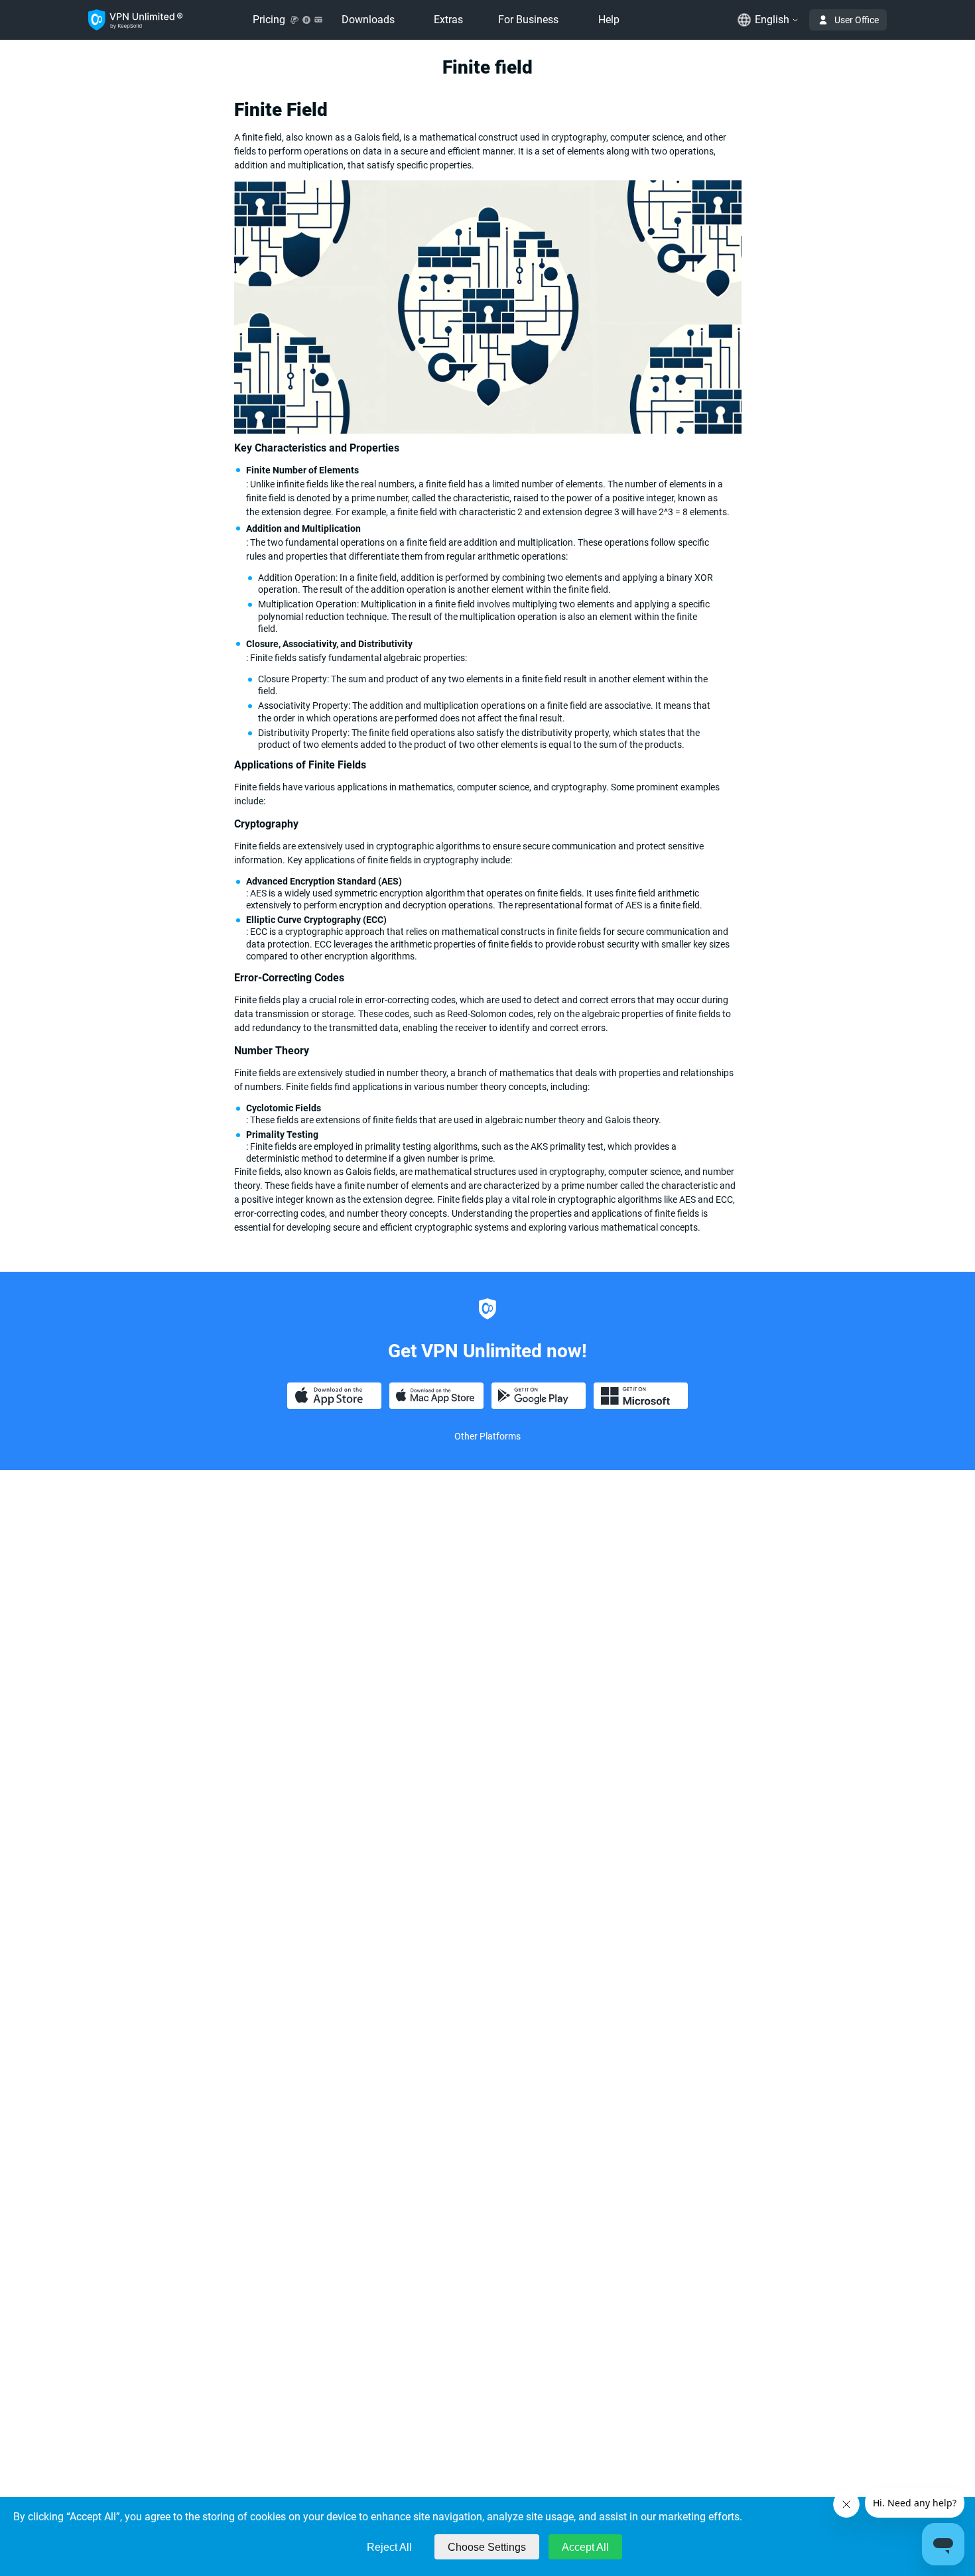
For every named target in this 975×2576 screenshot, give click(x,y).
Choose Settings (487, 2547)
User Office (857, 20)
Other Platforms (487, 1436)
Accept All (585, 2547)
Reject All (389, 2547)
